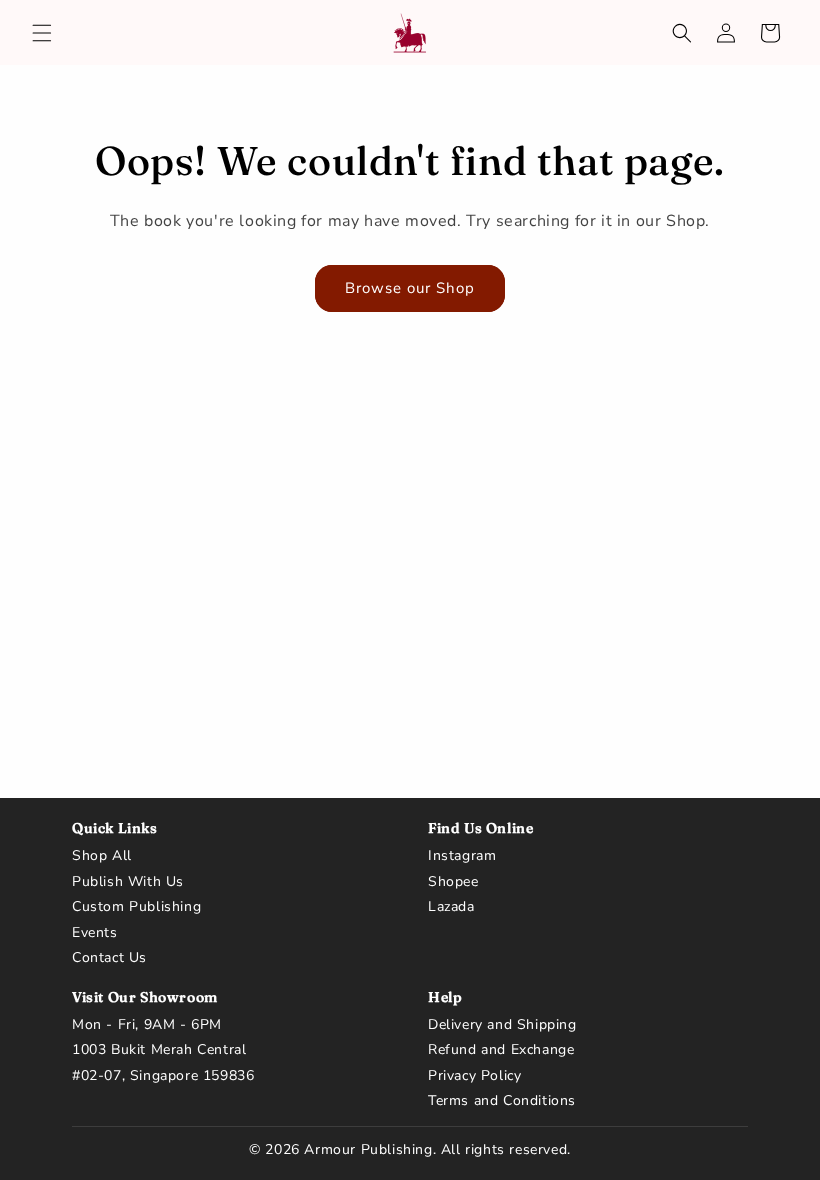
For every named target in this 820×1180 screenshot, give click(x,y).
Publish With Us (128, 882)
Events (95, 933)
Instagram (462, 856)
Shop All (102, 856)
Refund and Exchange (501, 1050)
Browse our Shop (410, 288)
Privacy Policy (474, 1076)
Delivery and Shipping (502, 1025)
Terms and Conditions (502, 1101)
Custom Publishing (136, 907)
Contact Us (109, 958)
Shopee (453, 882)
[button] (42, 33)
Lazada (451, 907)
